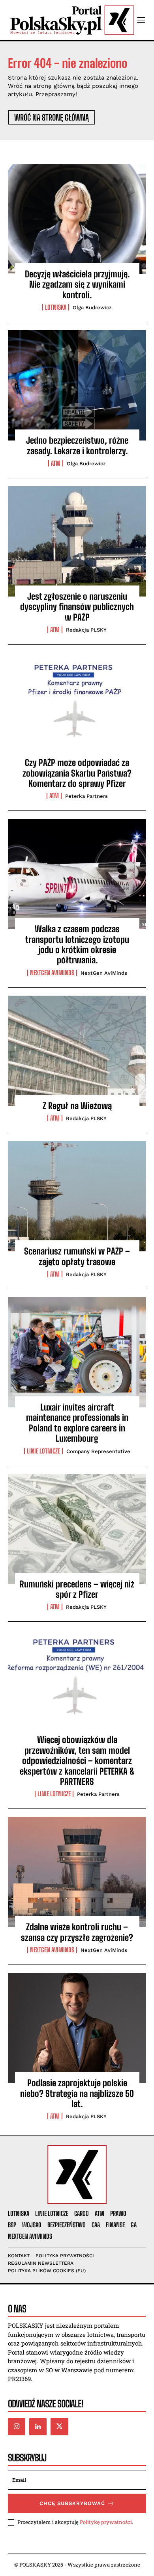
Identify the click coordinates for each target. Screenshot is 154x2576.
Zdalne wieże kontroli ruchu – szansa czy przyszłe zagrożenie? (77, 1932)
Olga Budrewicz (92, 308)
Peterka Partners (86, 796)
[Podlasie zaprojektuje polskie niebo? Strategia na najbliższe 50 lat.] (77, 2028)
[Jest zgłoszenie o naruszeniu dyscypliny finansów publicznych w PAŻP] (77, 541)
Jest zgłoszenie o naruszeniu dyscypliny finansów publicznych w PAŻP (77, 607)
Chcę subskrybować (72, 2503)
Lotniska (56, 307)
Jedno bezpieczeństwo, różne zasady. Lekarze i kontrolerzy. (77, 445)
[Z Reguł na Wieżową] (77, 1051)
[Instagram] (17, 2427)
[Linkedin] (38, 2427)
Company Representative (98, 1451)
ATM (56, 463)
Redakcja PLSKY (86, 630)
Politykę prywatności (106, 2522)
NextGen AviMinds (52, 973)
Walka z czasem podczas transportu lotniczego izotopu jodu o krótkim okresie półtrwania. (77, 944)
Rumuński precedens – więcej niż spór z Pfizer (77, 1589)
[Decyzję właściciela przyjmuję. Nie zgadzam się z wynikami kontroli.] (77, 219)
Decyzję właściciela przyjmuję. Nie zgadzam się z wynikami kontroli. (77, 284)
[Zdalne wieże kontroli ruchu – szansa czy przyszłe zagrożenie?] (77, 1872)
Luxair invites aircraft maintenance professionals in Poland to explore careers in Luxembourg (77, 1423)
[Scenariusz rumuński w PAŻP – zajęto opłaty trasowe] (77, 1196)
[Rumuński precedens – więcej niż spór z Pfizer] (77, 1529)
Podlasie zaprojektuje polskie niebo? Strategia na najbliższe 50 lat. (77, 2093)
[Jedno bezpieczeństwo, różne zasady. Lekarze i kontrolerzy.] (77, 385)
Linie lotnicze (43, 1451)
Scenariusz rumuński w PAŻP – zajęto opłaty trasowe (77, 1256)
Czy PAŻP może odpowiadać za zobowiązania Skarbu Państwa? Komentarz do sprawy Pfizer (77, 773)
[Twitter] (59, 2427)
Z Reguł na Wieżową (77, 1106)
